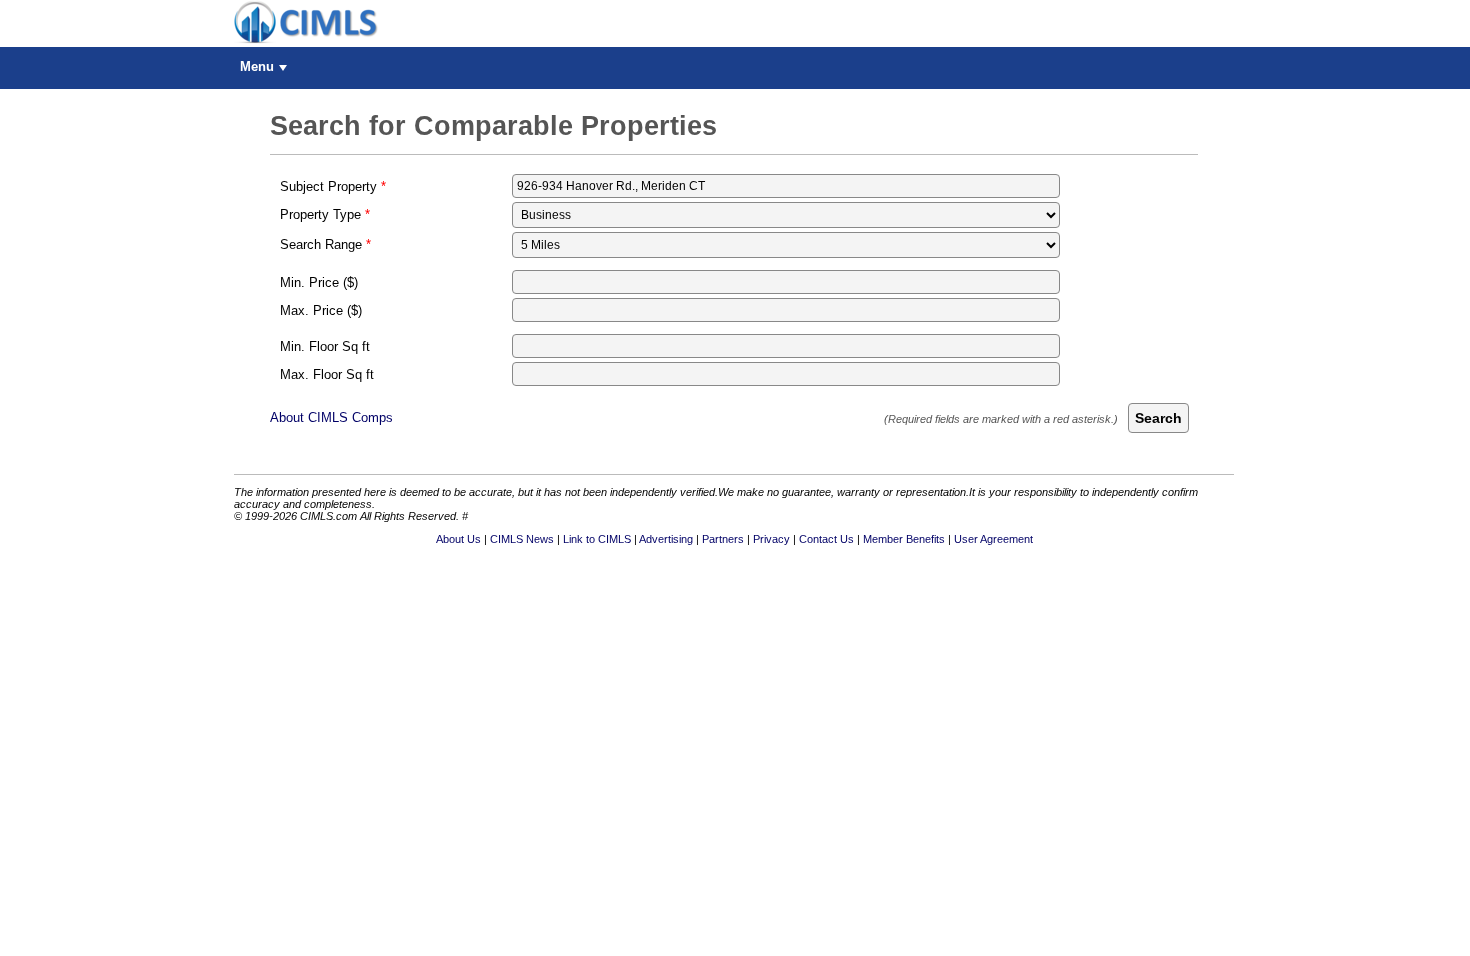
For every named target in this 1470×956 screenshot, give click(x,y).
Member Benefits (904, 539)
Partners (723, 539)
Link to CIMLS (597, 539)
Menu (257, 66)
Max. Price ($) (321, 310)
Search (1158, 418)
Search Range (321, 244)
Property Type (320, 214)
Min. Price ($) (319, 282)
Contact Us (826, 539)
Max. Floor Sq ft (327, 374)
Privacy (771, 539)
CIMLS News (522, 539)
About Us (458, 539)
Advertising (666, 539)
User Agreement (993, 539)
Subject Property (328, 186)
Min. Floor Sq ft (325, 346)
